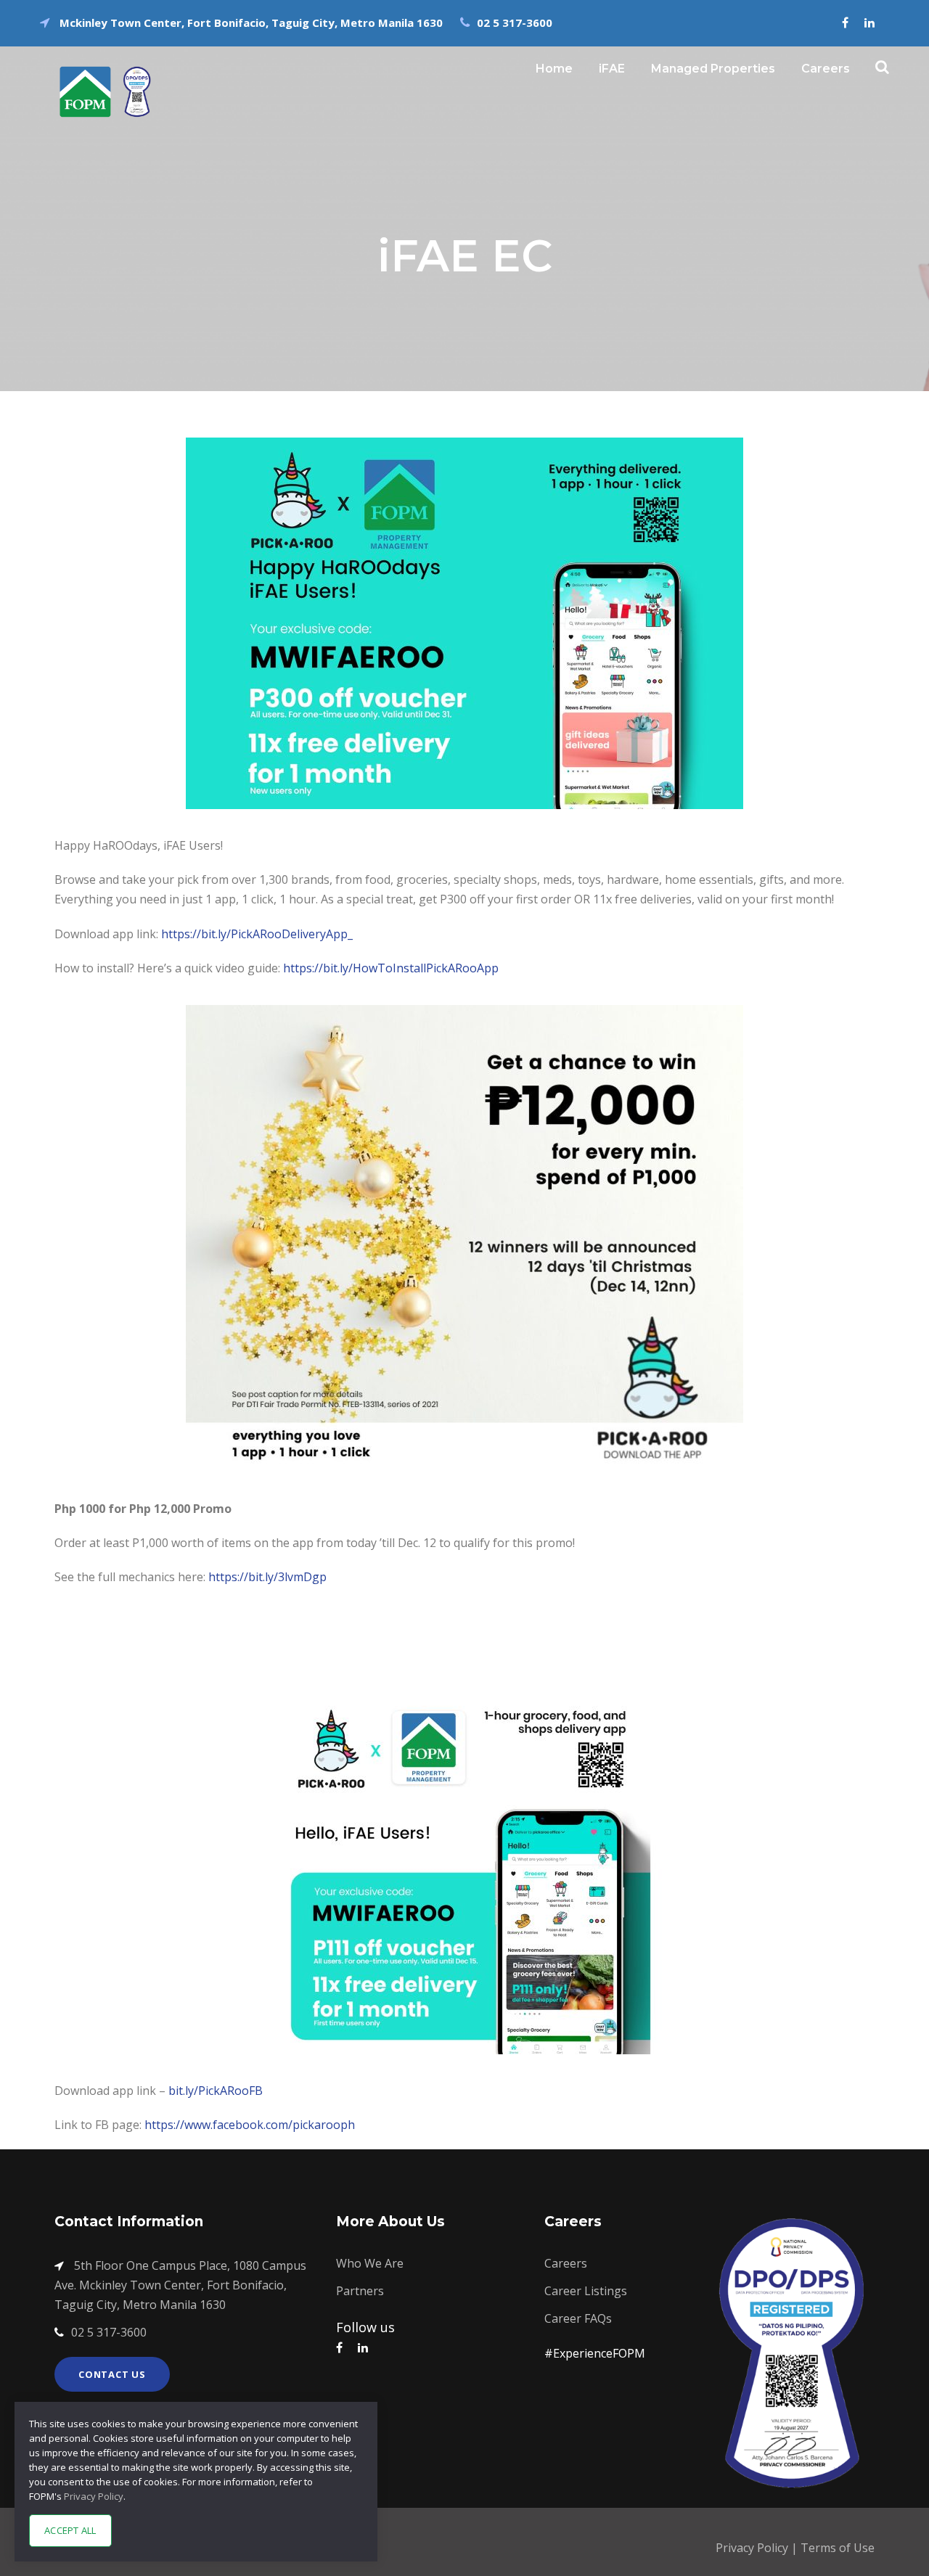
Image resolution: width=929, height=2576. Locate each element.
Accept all (70, 2530)
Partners (360, 2291)
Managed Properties (713, 69)
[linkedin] (869, 22)
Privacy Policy (753, 2548)
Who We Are (370, 2263)
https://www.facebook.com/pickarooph (250, 2125)
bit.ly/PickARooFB (216, 2091)
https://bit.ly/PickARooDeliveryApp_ (257, 934)
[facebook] (845, 22)
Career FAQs (578, 2318)
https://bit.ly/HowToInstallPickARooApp (391, 968)
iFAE (612, 69)
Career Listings (586, 2291)
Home (554, 69)
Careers (826, 69)
